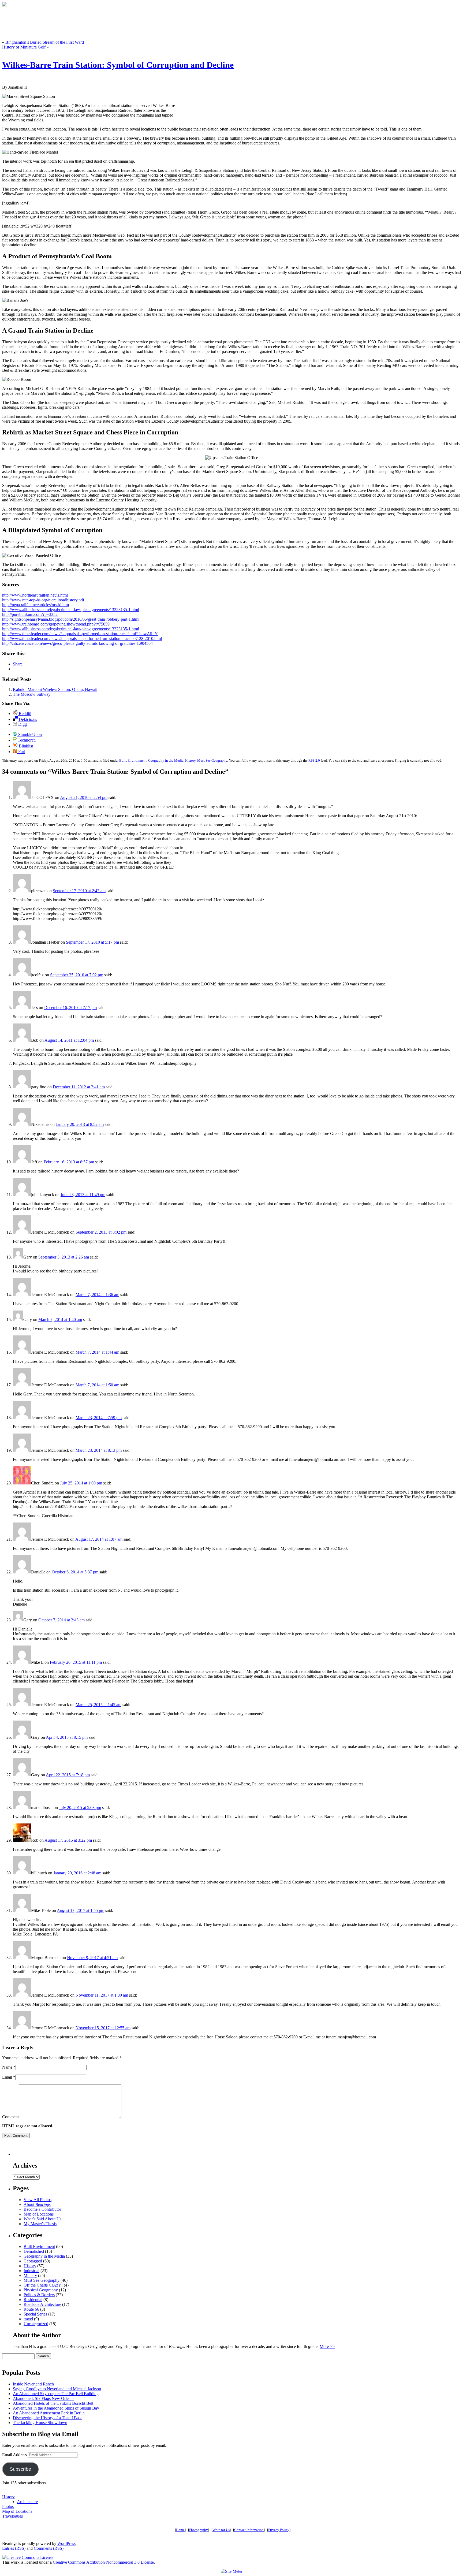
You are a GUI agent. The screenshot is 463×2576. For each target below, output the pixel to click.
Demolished (34, 2251)
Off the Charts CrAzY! (43, 2285)
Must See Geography (212, 760)
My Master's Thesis (40, 2224)
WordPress (66, 2543)
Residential (33, 2300)
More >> (327, 2346)
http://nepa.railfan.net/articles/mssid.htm (36, 605)
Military (30, 2275)
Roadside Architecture (42, 2304)
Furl (21, 752)
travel (28, 2319)
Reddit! (25, 714)
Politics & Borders (39, 2295)
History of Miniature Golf (24, 47)
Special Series (35, 2314)
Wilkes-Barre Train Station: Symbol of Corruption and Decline (118, 65)
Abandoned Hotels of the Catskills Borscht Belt (53, 2403)
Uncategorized (36, 2324)
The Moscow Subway (32, 694)
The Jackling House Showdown (40, 2423)
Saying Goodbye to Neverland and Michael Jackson (57, 2389)
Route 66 (31, 2309)
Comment (10, 2117)
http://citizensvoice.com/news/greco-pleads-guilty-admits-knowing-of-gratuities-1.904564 (77, 643)
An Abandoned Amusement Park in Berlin (49, 2413)
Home (180, 2530)
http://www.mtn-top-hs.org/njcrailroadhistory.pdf (43, 600)
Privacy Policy (279, 2530)
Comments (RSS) (49, 2548)
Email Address (15, 2455)
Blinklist (25, 746)
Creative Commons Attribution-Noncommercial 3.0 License (103, 2562)
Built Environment (133, 760)
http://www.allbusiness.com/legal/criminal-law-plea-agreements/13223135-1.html (71, 610)
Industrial (31, 2271)
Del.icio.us (27, 719)
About (37, 2204)
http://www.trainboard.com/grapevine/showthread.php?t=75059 (56, 624)
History (190, 760)
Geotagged (33, 2261)
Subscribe (20, 2469)
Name (7, 2067)
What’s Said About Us (42, 2219)
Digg (22, 724)
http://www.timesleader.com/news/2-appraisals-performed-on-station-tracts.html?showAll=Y (80, 634)
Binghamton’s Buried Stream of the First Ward (45, 42)
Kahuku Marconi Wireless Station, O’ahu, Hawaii (55, 689)
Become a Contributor (42, 2209)
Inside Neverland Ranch (33, 2384)
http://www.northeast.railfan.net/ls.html (35, 595)
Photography (199, 2530)
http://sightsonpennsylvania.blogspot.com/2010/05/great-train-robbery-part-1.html (71, 619)
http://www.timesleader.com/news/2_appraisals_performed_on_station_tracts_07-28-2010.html (82, 639)
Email (7, 2077)
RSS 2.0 (314, 760)
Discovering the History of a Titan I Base (48, 2418)
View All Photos (38, 2200)
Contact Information (249, 2530)
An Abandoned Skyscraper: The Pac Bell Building (56, 2394)
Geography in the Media (166, 760)
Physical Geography (41, 2290)
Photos (8, 2506)
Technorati (26, 740)
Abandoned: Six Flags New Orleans (44, 2398)
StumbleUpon (29, 734)
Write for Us (221, 2530)
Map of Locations (39, 2214)
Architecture (27, 2502)
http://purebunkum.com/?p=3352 (30, 614)
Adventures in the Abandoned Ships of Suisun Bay (56, 2408)
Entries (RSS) (14, 2548)
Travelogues (12, 2516)
